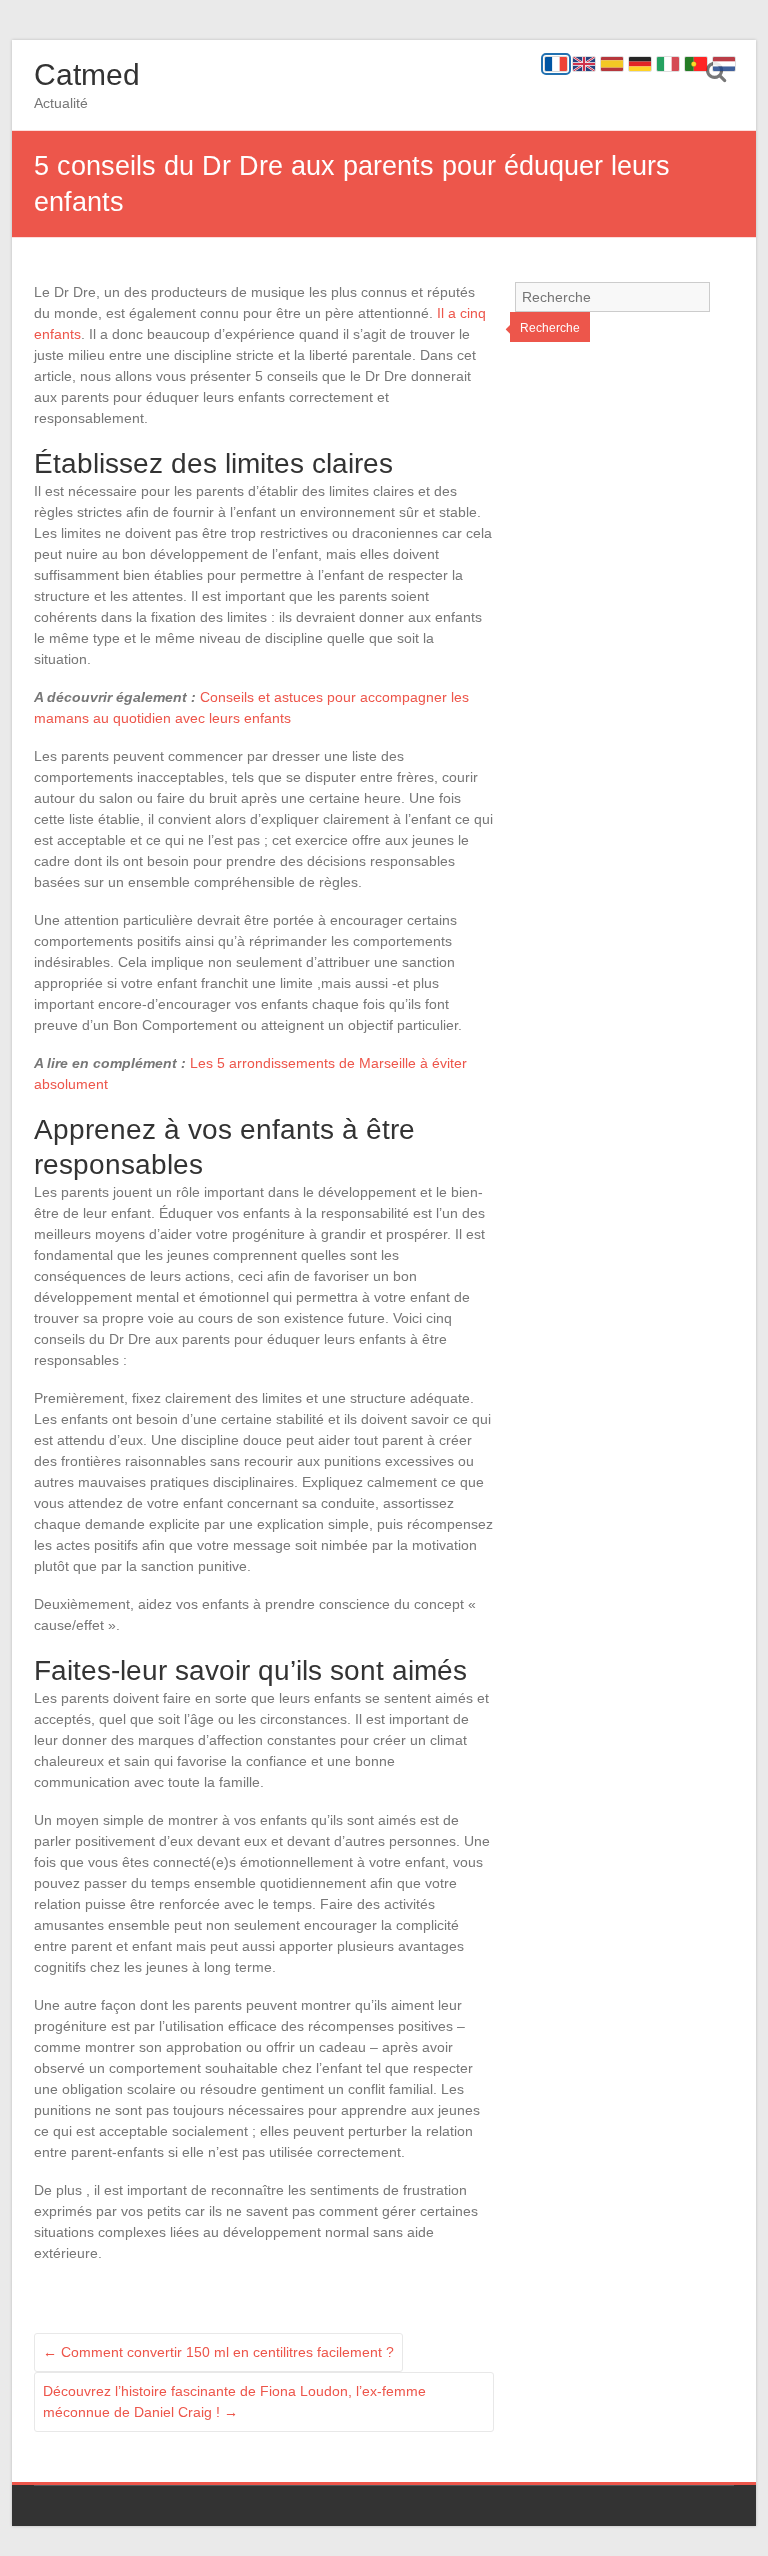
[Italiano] (668, 64)
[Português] (696, 64)
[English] (584, 64)
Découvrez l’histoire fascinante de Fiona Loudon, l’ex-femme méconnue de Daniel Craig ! (234, 2401)
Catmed (87, 74)
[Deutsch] (640, 64)
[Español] (612, 64)
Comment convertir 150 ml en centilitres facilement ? (218, 2352)
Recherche (550, 328)
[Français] (556, 64)
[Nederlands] (724, 64)
